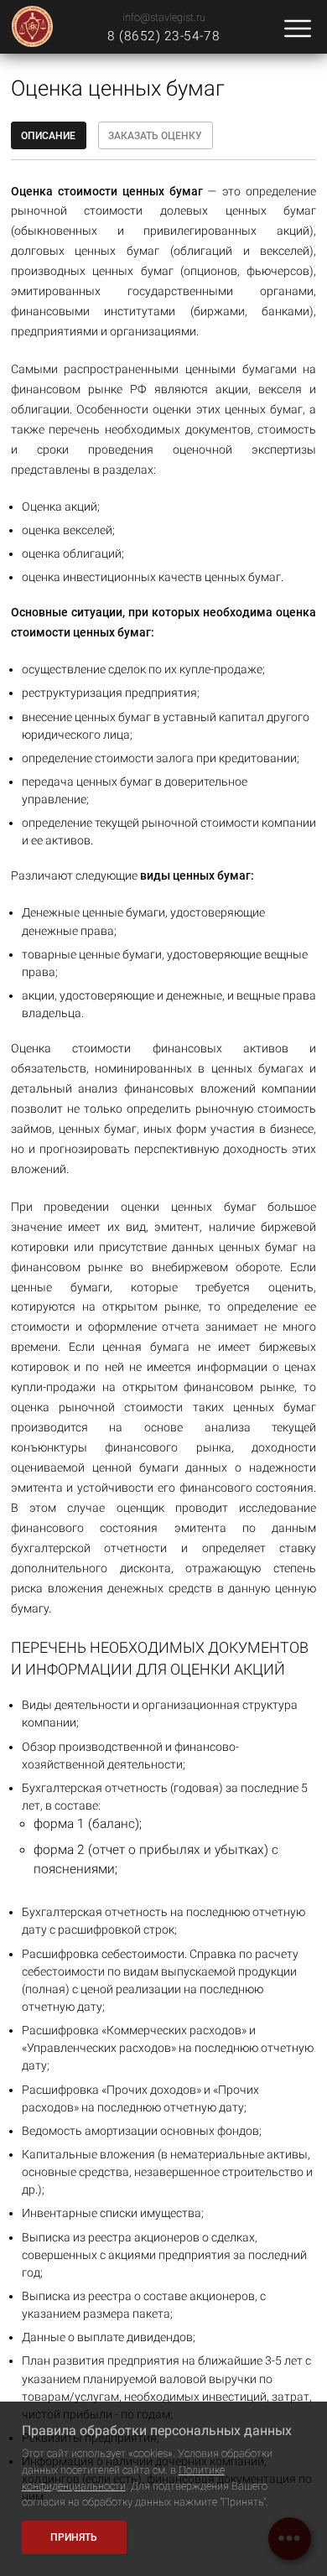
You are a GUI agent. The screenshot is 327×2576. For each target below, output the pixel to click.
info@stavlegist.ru (164, 17)
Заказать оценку (155, 136)
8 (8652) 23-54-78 (163, 36)
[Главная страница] (32, 27)
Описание (48, 136)
